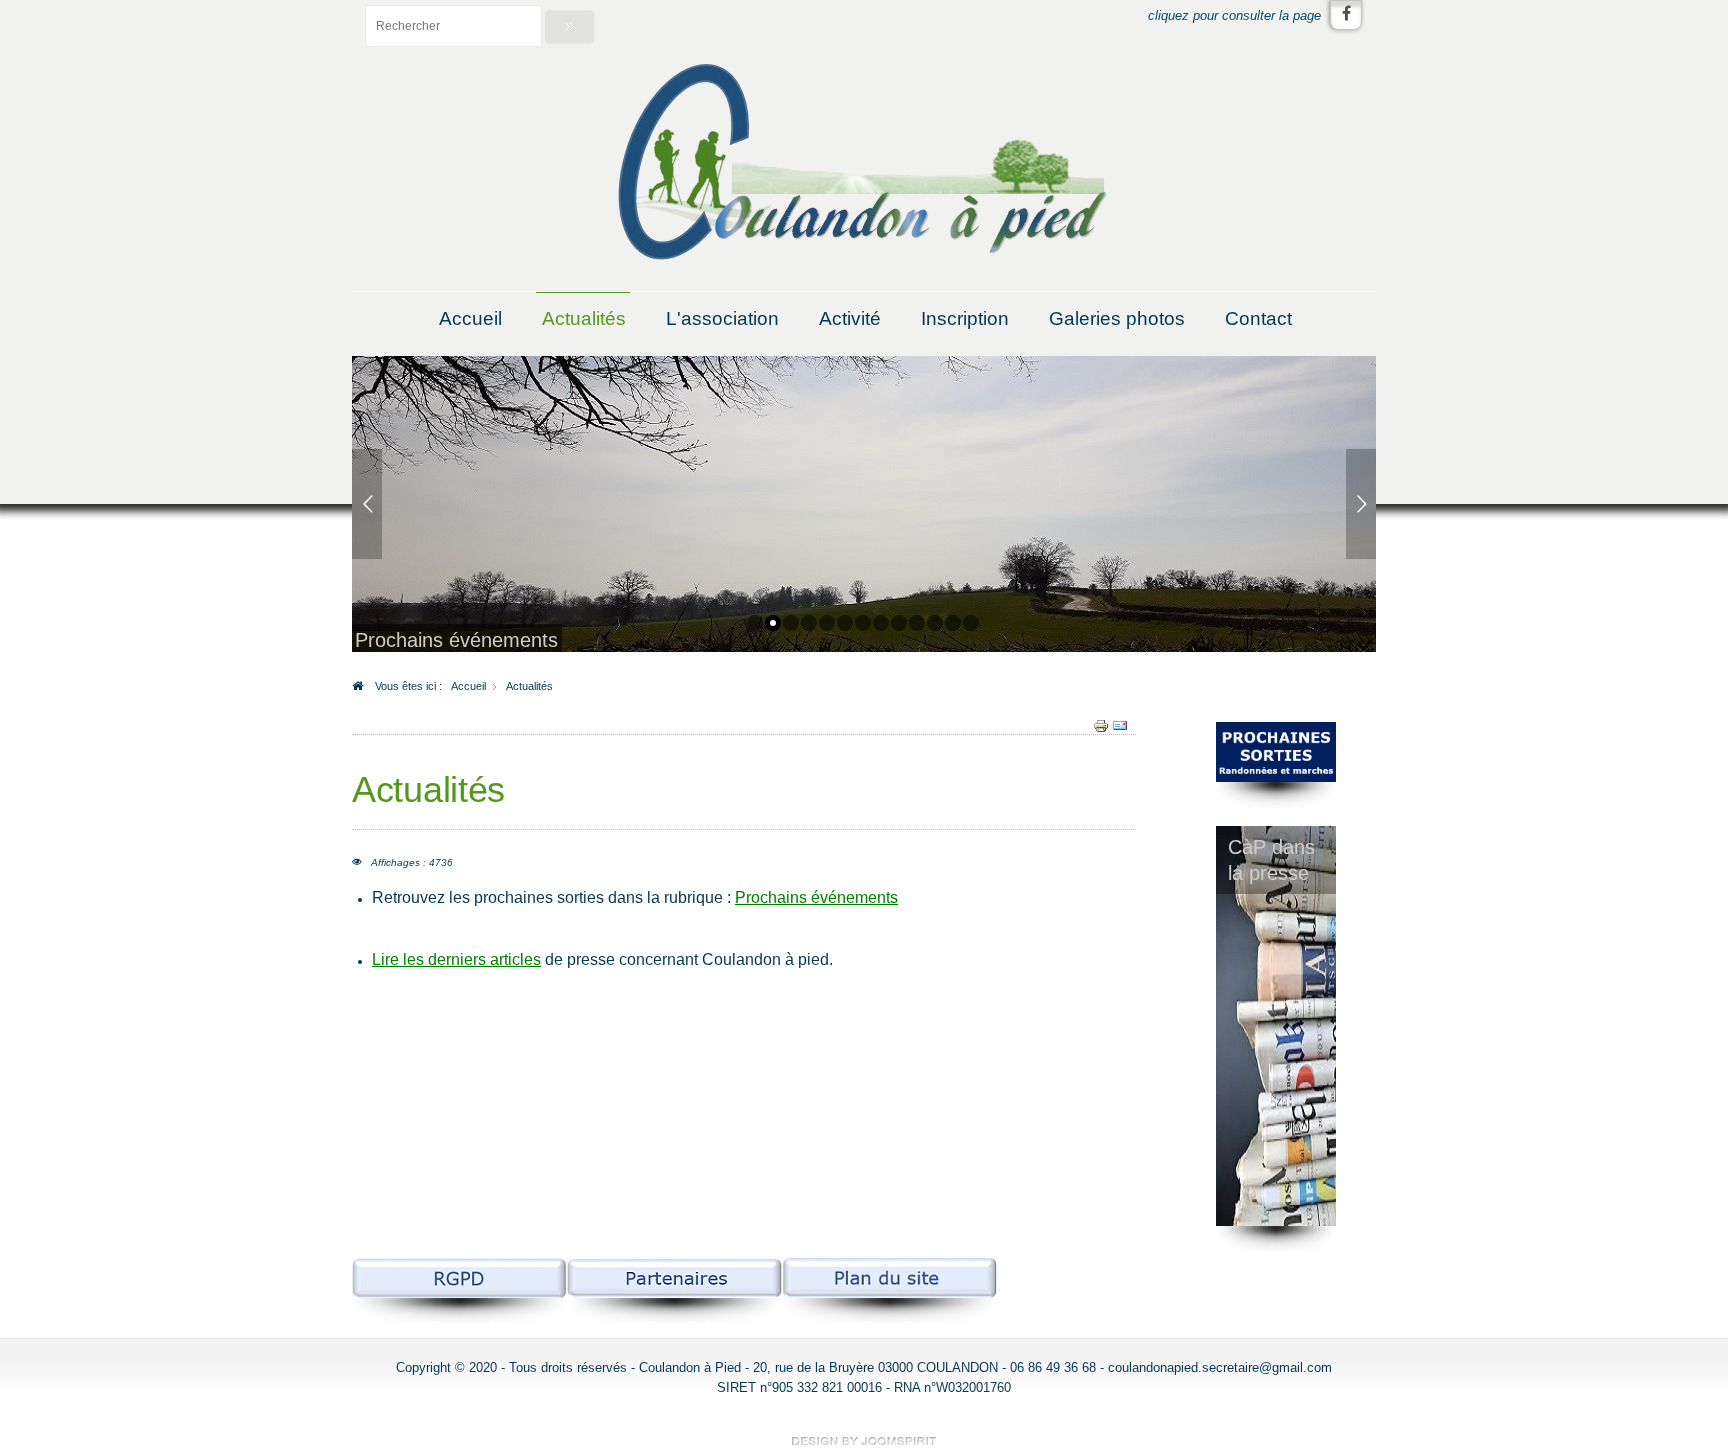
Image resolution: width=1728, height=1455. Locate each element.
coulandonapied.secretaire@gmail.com (1220, 1367)
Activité (850, 318)
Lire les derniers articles (456, 959)
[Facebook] (1346, 15)
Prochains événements (816, 897)
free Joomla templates (864, 1441)
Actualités (584, 318)
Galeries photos (1117, 318)
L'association (722, 318)
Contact (1258, 318)
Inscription (965, 318)
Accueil (470, 318)
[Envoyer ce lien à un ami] (1120, 725)
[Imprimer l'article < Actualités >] (1101, 725)
